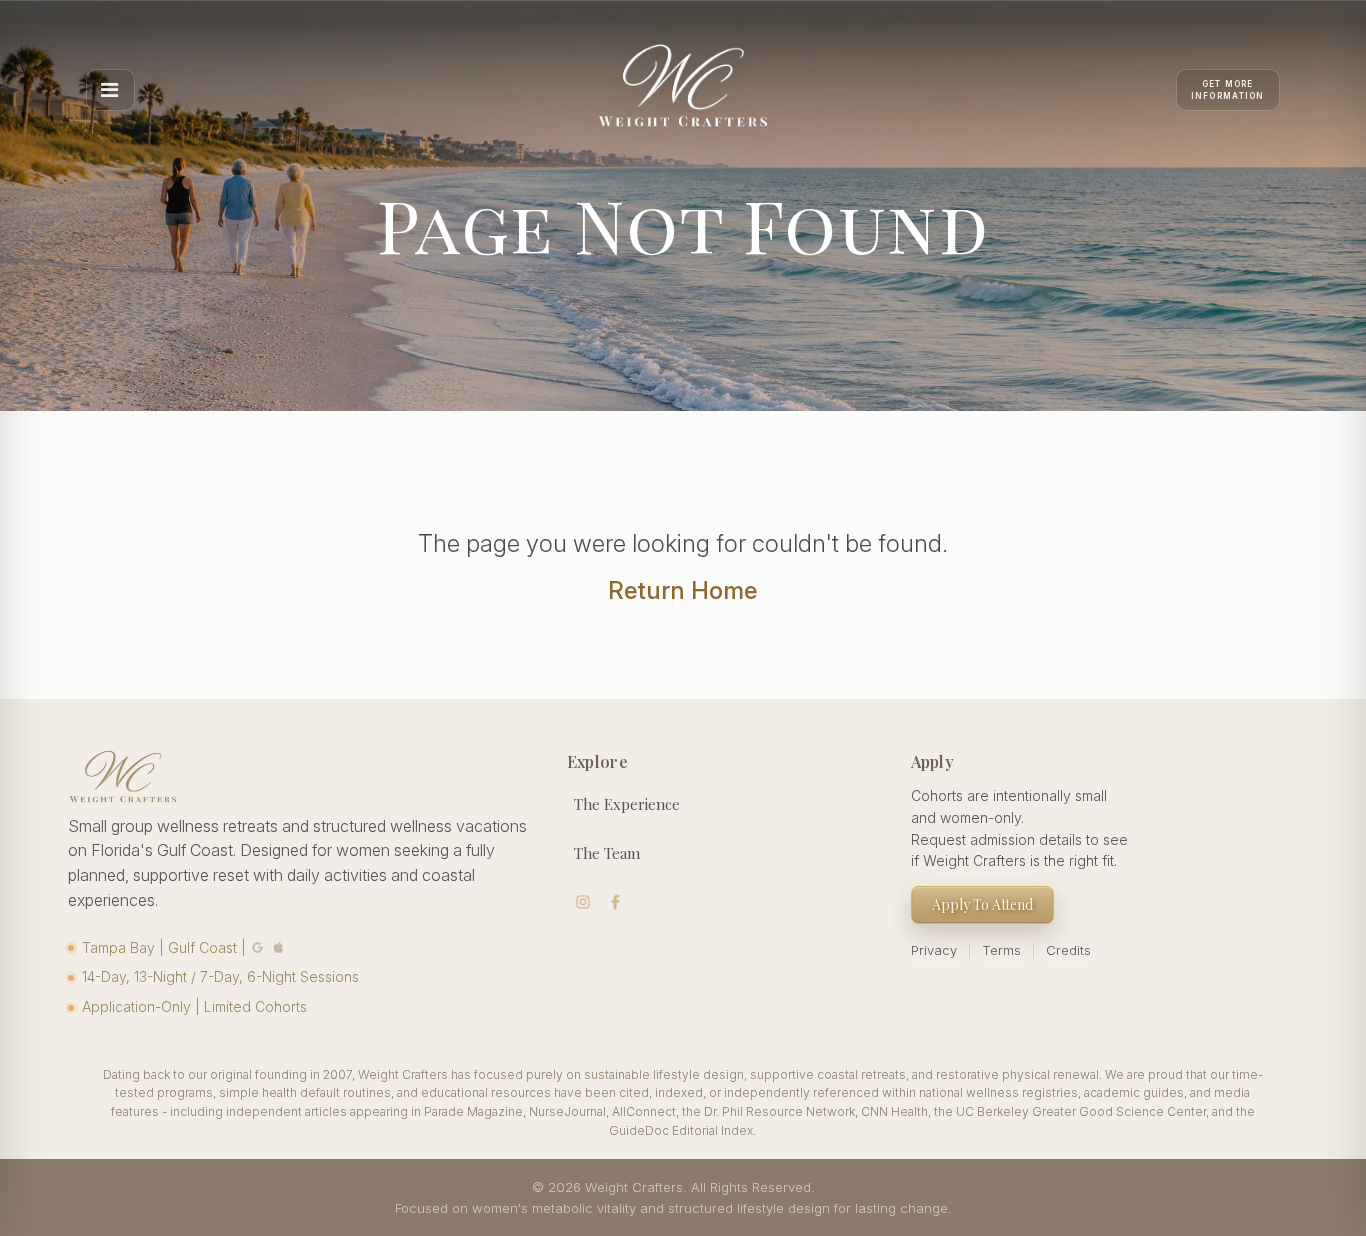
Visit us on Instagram (583, 902)
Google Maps (257, 947)
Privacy (934, 950)
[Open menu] (110, 90)
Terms (1001, 950)
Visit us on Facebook (615, 902)
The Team (607, 853)
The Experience (627, 804)
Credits (1068, 950)
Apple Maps (278, 947)
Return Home (682, 590)
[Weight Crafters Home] (683, 90)
